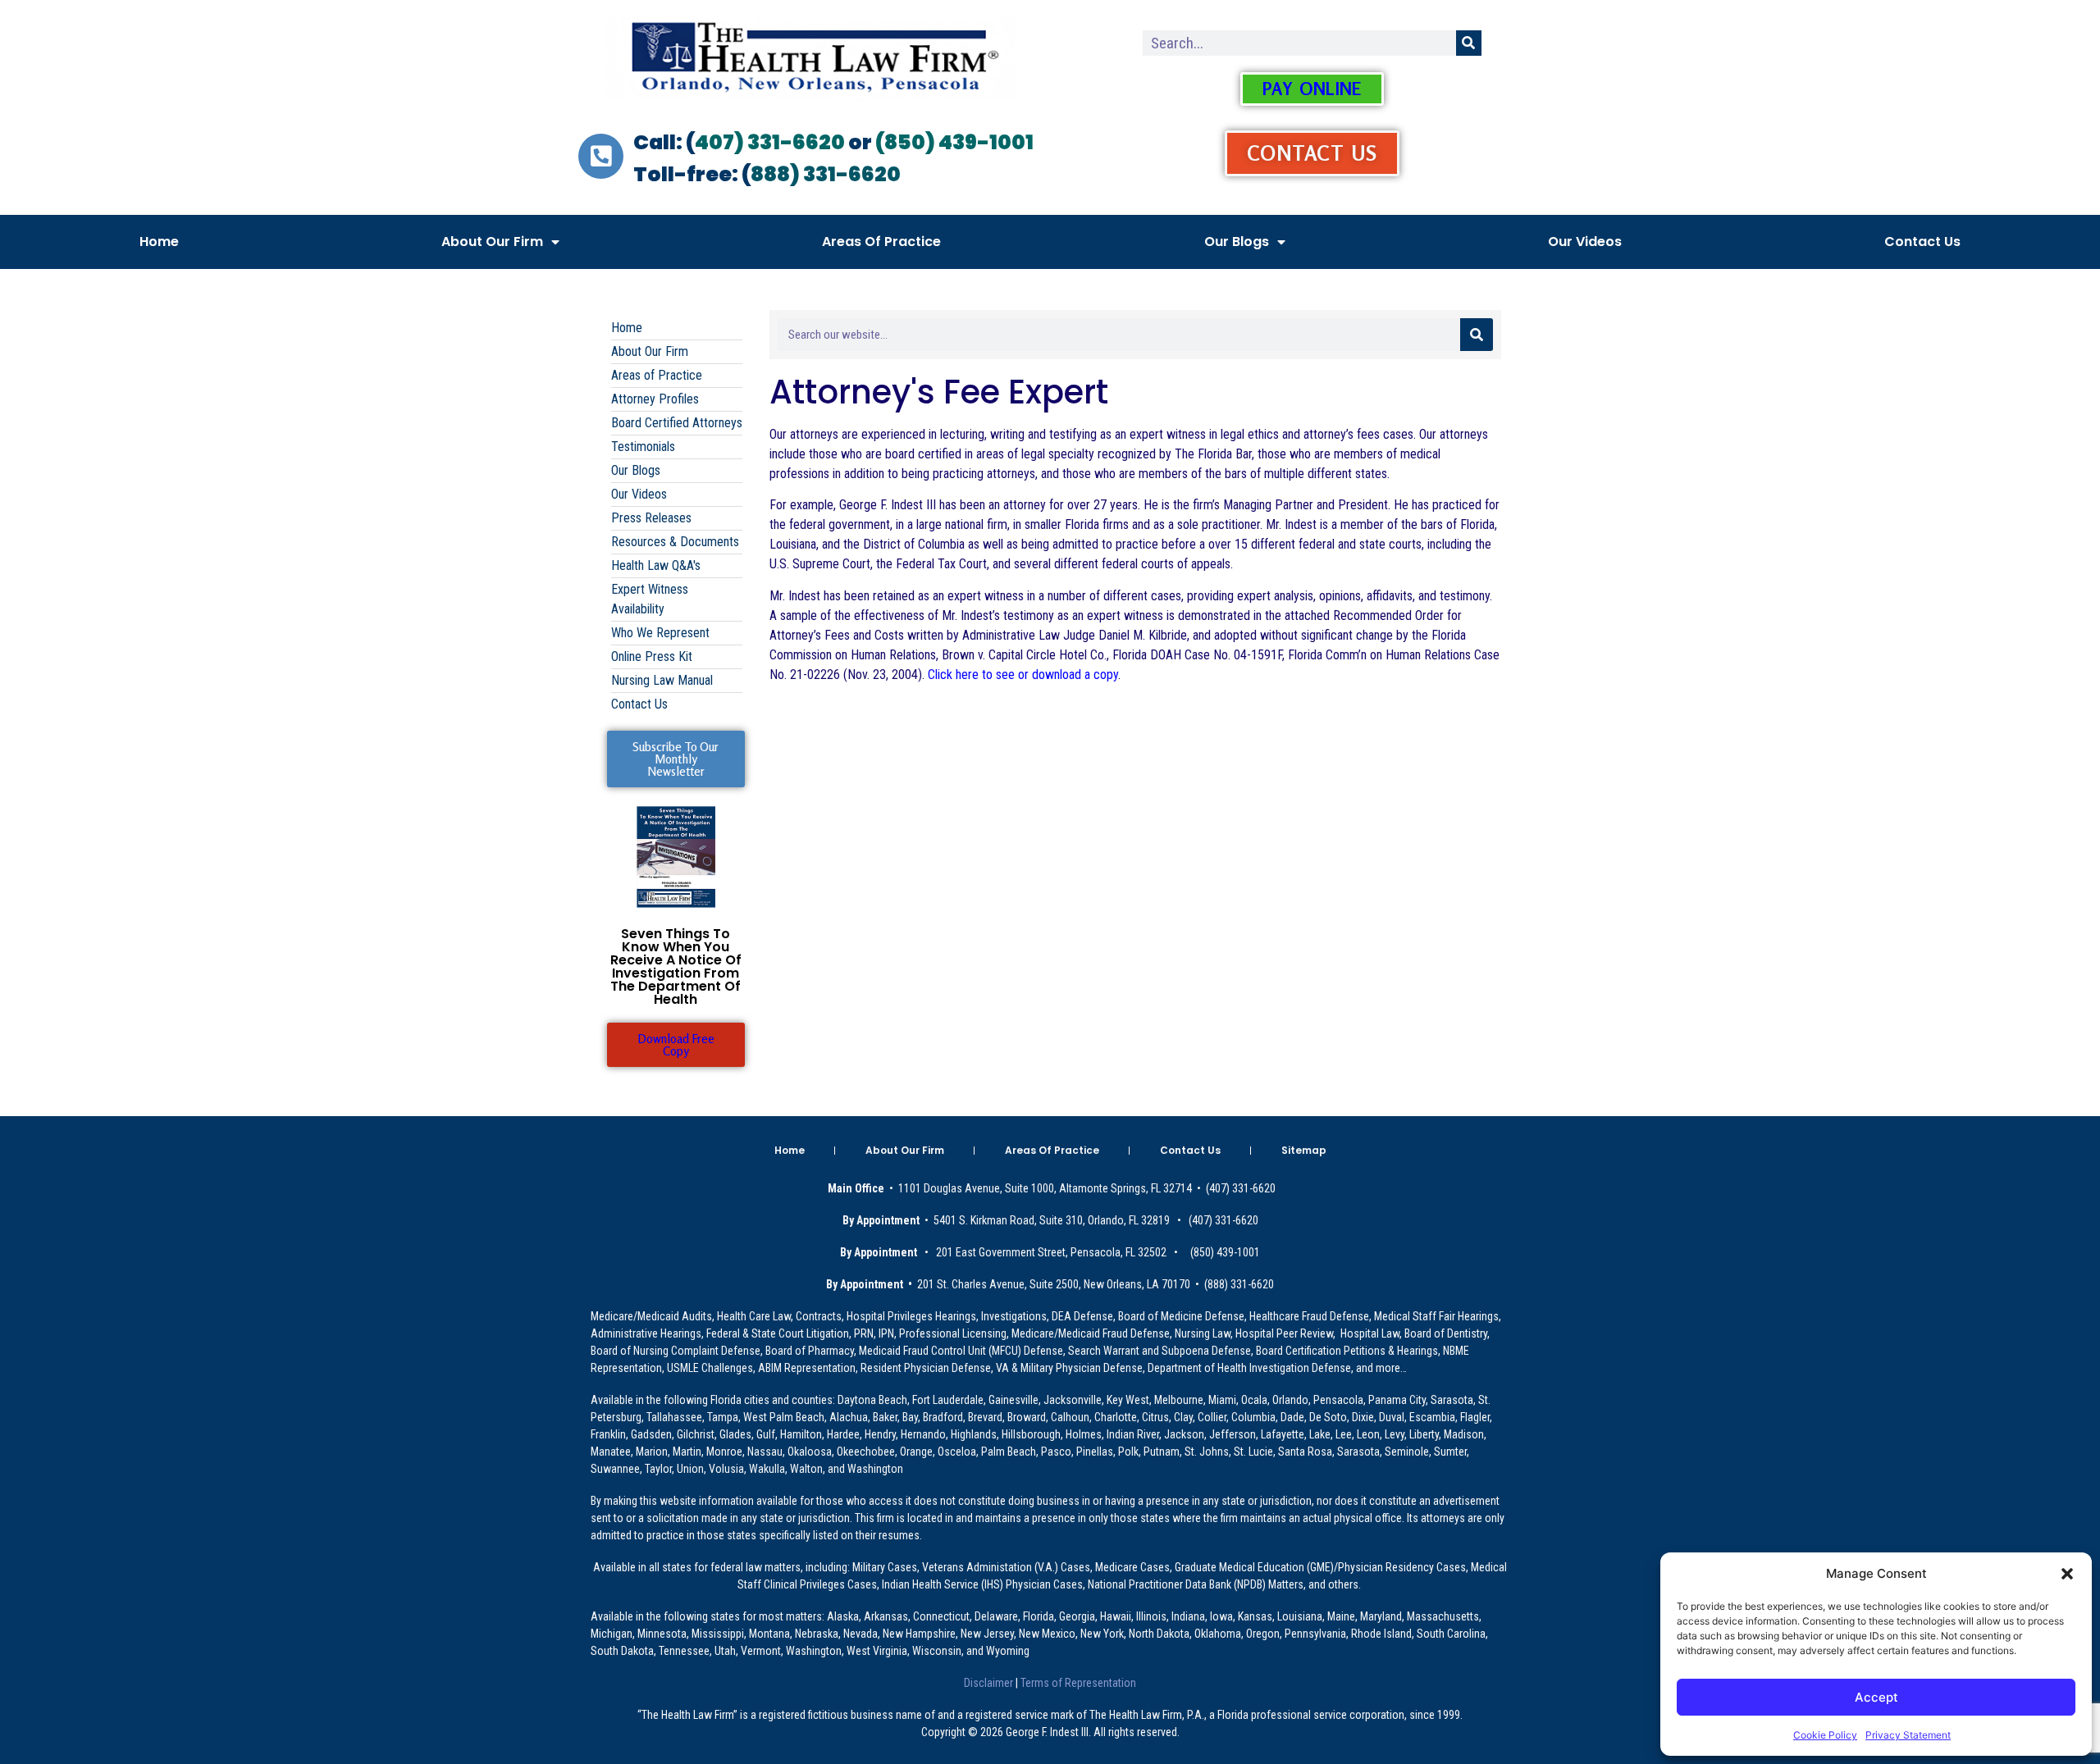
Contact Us (1922, 242)
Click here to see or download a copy (1023, 675)
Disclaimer (990, 1683)
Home (159, 242)
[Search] (1469, 43)
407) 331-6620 (770, 142)
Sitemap (1304, 1150)
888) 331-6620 (826, 174)
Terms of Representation (1077, 1683)
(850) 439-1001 (954, 142)
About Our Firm (492, 242)
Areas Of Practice (881, 242)
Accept (1876, 1697)
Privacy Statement (1908, 1735)
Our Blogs (1237, 242)
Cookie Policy (1825, 1735)
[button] (2067, 1574)
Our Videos (1585, 242)
